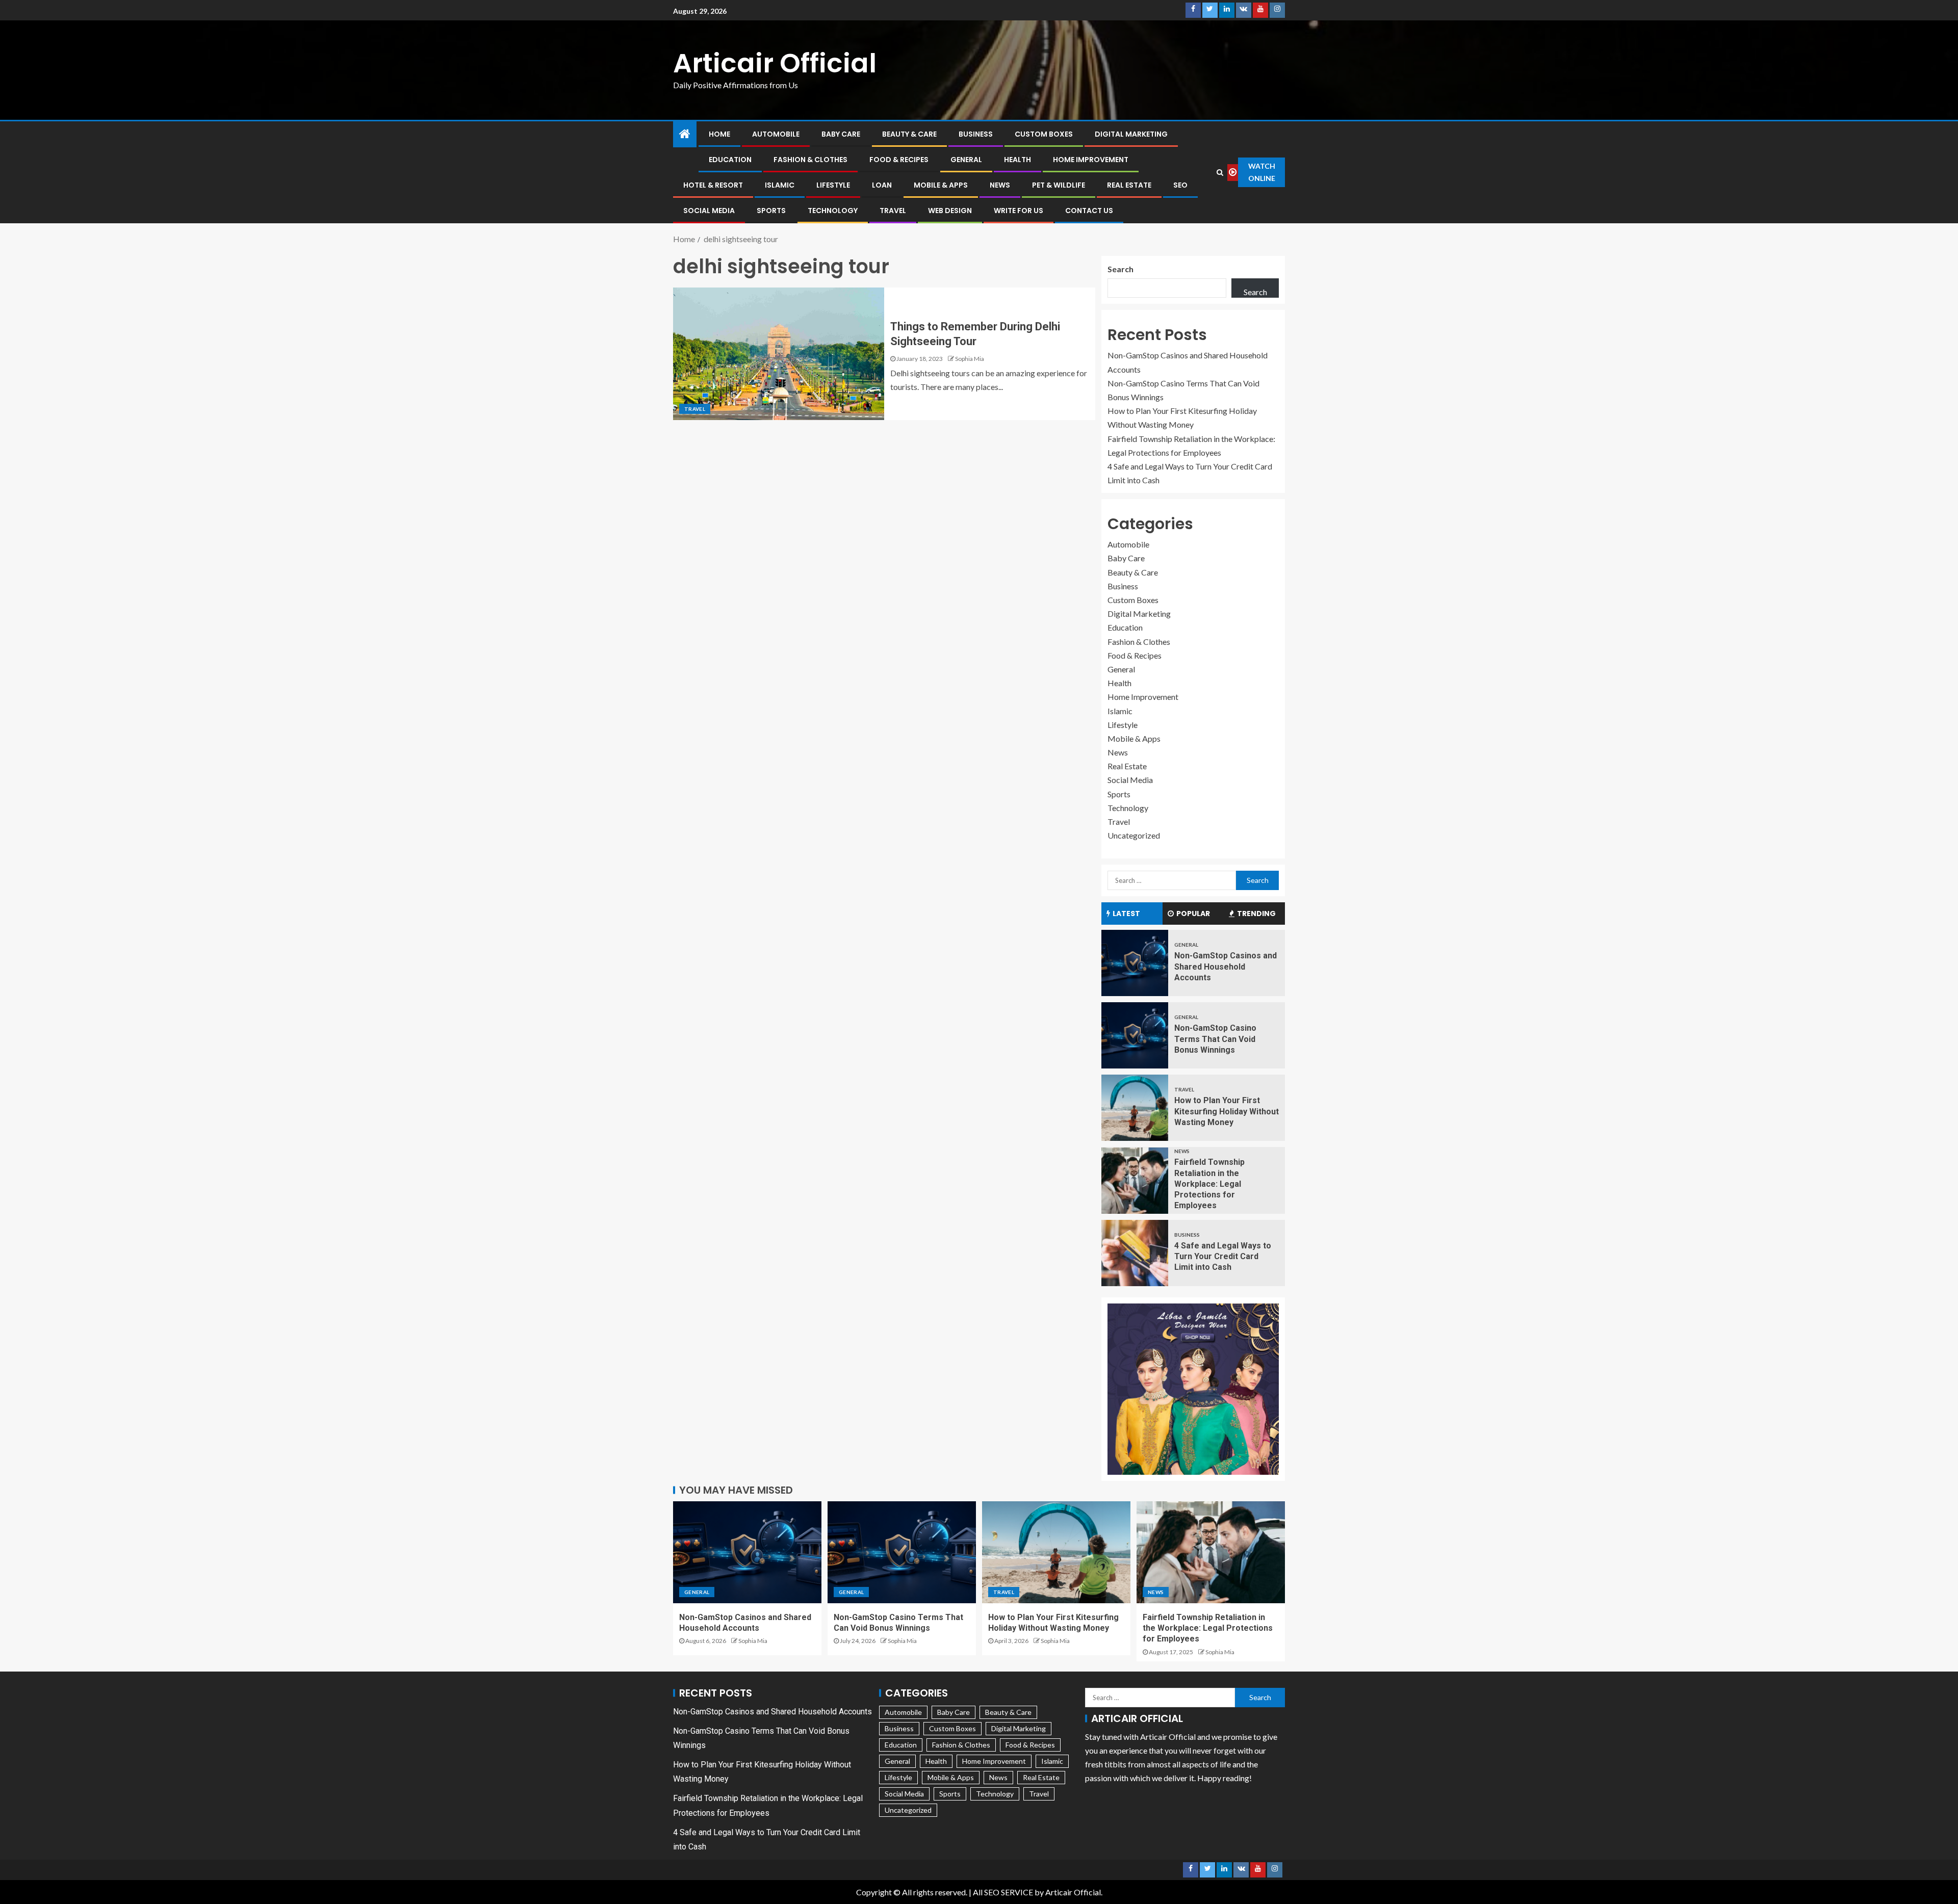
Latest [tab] (1126, 914)
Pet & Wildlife (1059, 185)
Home (719, 134)
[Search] (1220, 172)
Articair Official (775, 63)
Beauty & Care (909, 134)
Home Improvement (1091, 160)
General (966, 160)
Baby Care (841, 134)
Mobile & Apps (941, 185)
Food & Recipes (899, 160)
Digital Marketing (1131, 134)
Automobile (776, 134)
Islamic (780, 185)
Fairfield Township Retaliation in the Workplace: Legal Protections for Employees (1209, 1184)
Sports (771, 211)
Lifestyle (833, 185)
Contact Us (1089, 211)
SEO (1180, 185)
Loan (882, 185)
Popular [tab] (1193, 914)
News (1000, 185)
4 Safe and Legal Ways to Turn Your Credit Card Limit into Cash (1223, 1257)
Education (730, 160)
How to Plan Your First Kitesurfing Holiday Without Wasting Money (1227, 1111)
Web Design (950, 211)
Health (1017, 160)
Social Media (709, 211)
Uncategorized (1134, 835)
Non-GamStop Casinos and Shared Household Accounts (1226, 967)
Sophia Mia (970, 359)
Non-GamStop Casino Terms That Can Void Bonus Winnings (1215, 1039)
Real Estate (1129, 185)
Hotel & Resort (713, 185)
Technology (833, 211)
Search (1120, 269)
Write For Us (1019, 211)
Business (976, 134)
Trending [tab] (1256, 914)
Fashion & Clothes (810, 160)
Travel (893, 211)
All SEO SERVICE (1003, 1892)
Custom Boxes (1044, 134)
